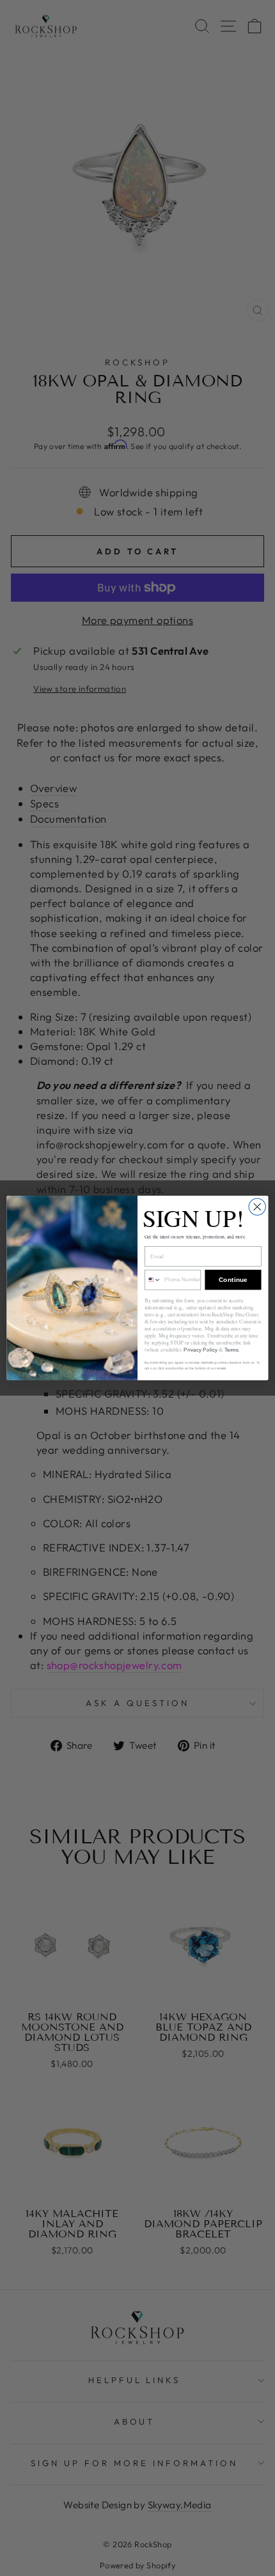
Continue (233, 1280)
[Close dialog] (257, 1207)
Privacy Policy (200, 1350)
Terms (232, 1350)
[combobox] (153, 1279)
